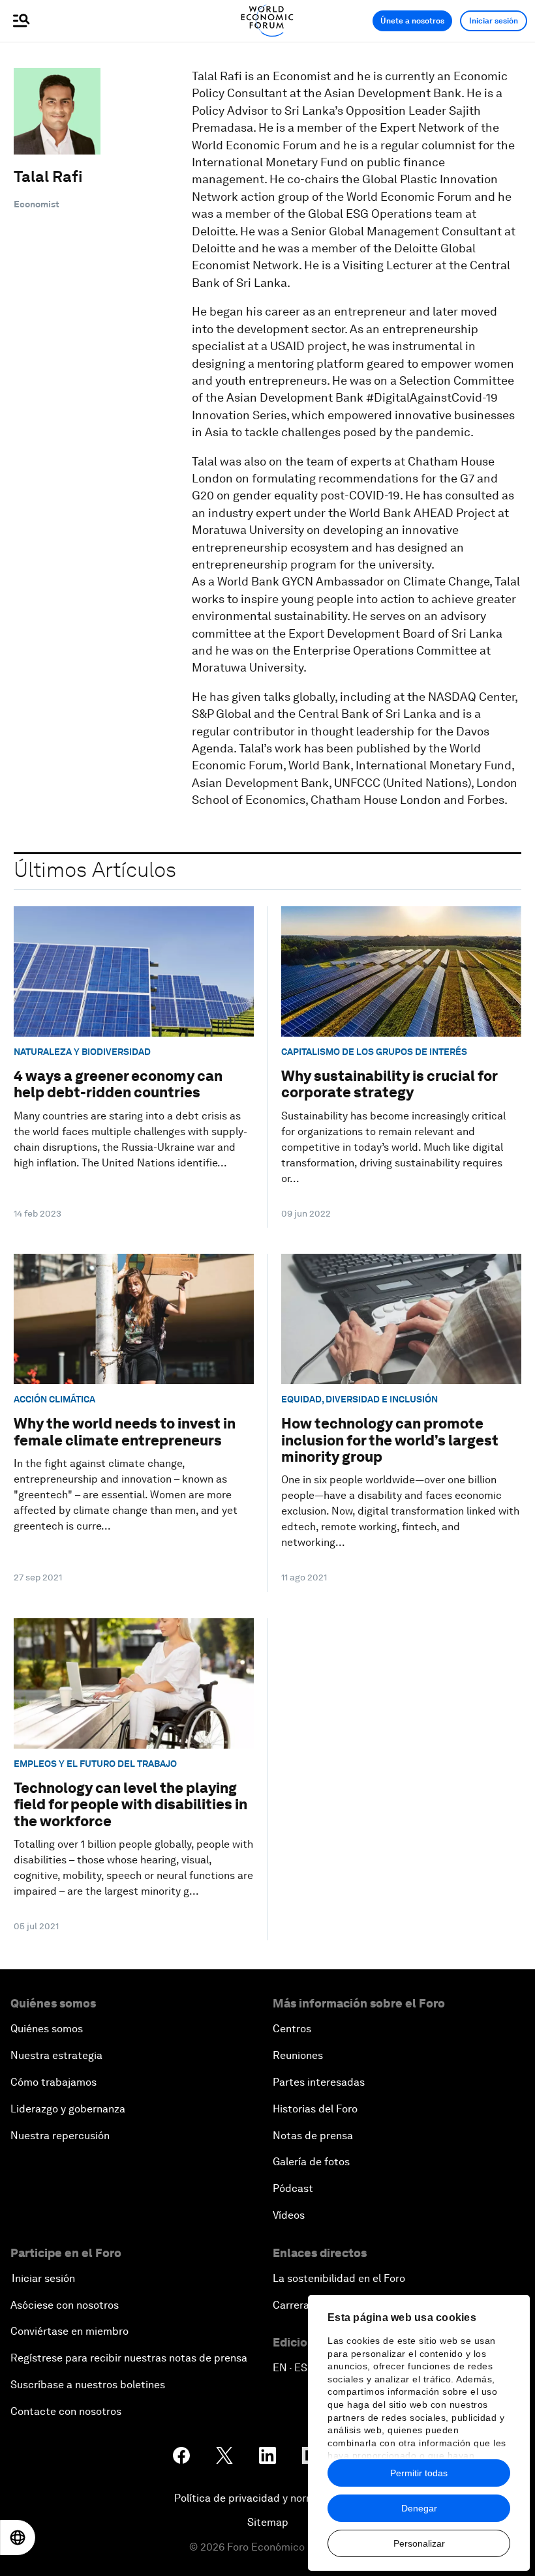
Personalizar (419, 2543)
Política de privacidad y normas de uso (267, 2498)
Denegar (419, 2508)
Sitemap (268, 2522)
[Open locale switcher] (18, 2538)
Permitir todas (419, 2473)
